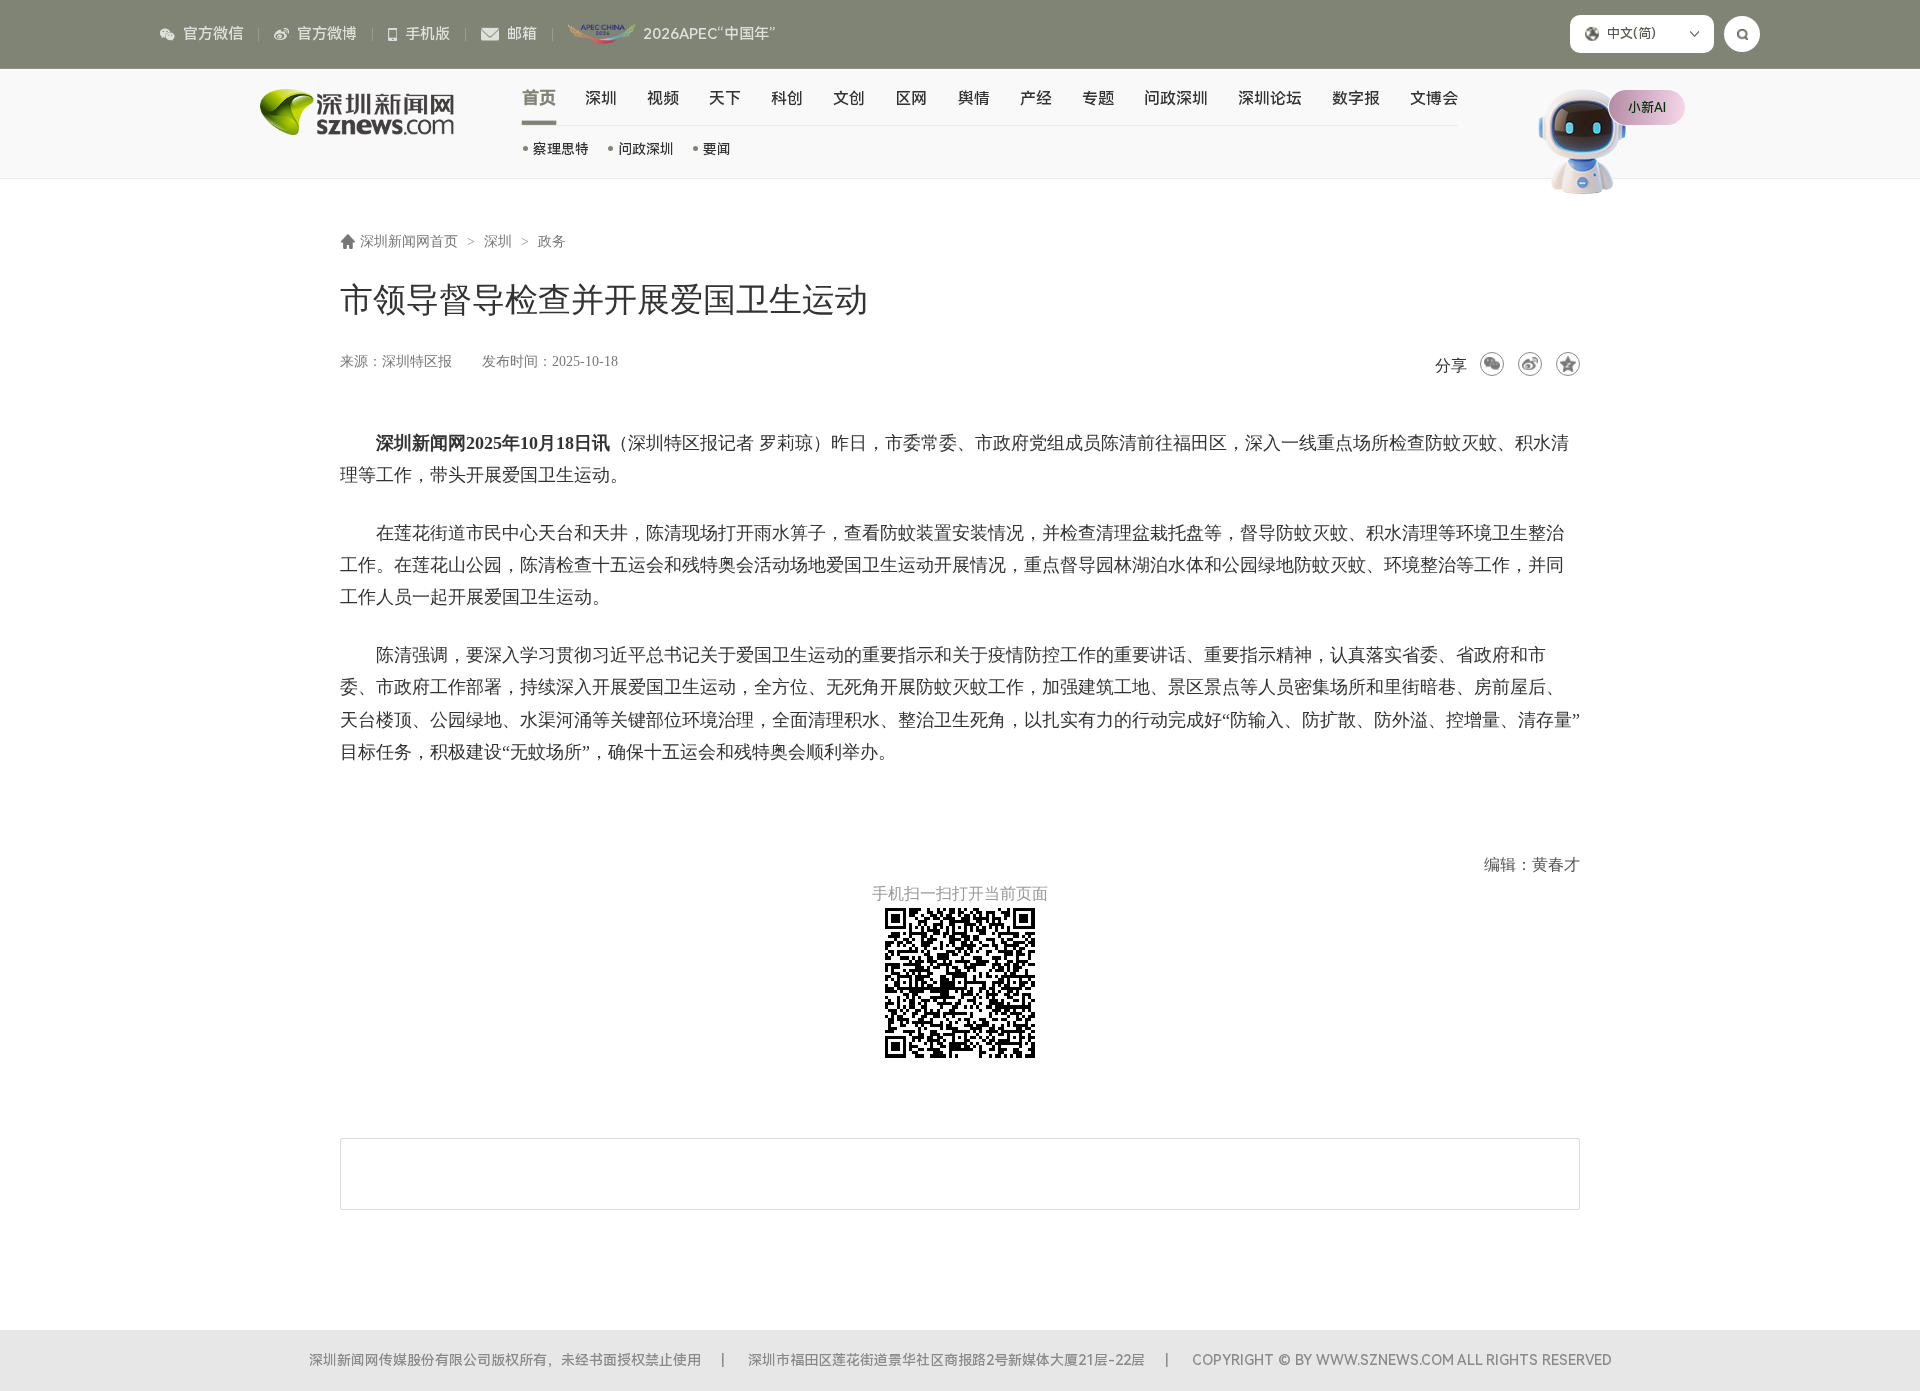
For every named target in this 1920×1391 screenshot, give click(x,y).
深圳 (601, 98)
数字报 (1356, 98)
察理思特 (561, 149)
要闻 (717, 149)
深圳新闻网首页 (409, 241)
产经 (1036, 98)
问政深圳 (646, 149)
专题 (1098, 98)
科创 (787, 98)
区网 (911, 98)
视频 (663, 98)
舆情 (974, 98)
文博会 (1434, 98)
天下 (725, 98)
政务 (552, 241)
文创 (849, 98)
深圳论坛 (1270, 98)
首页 (539, 98)
